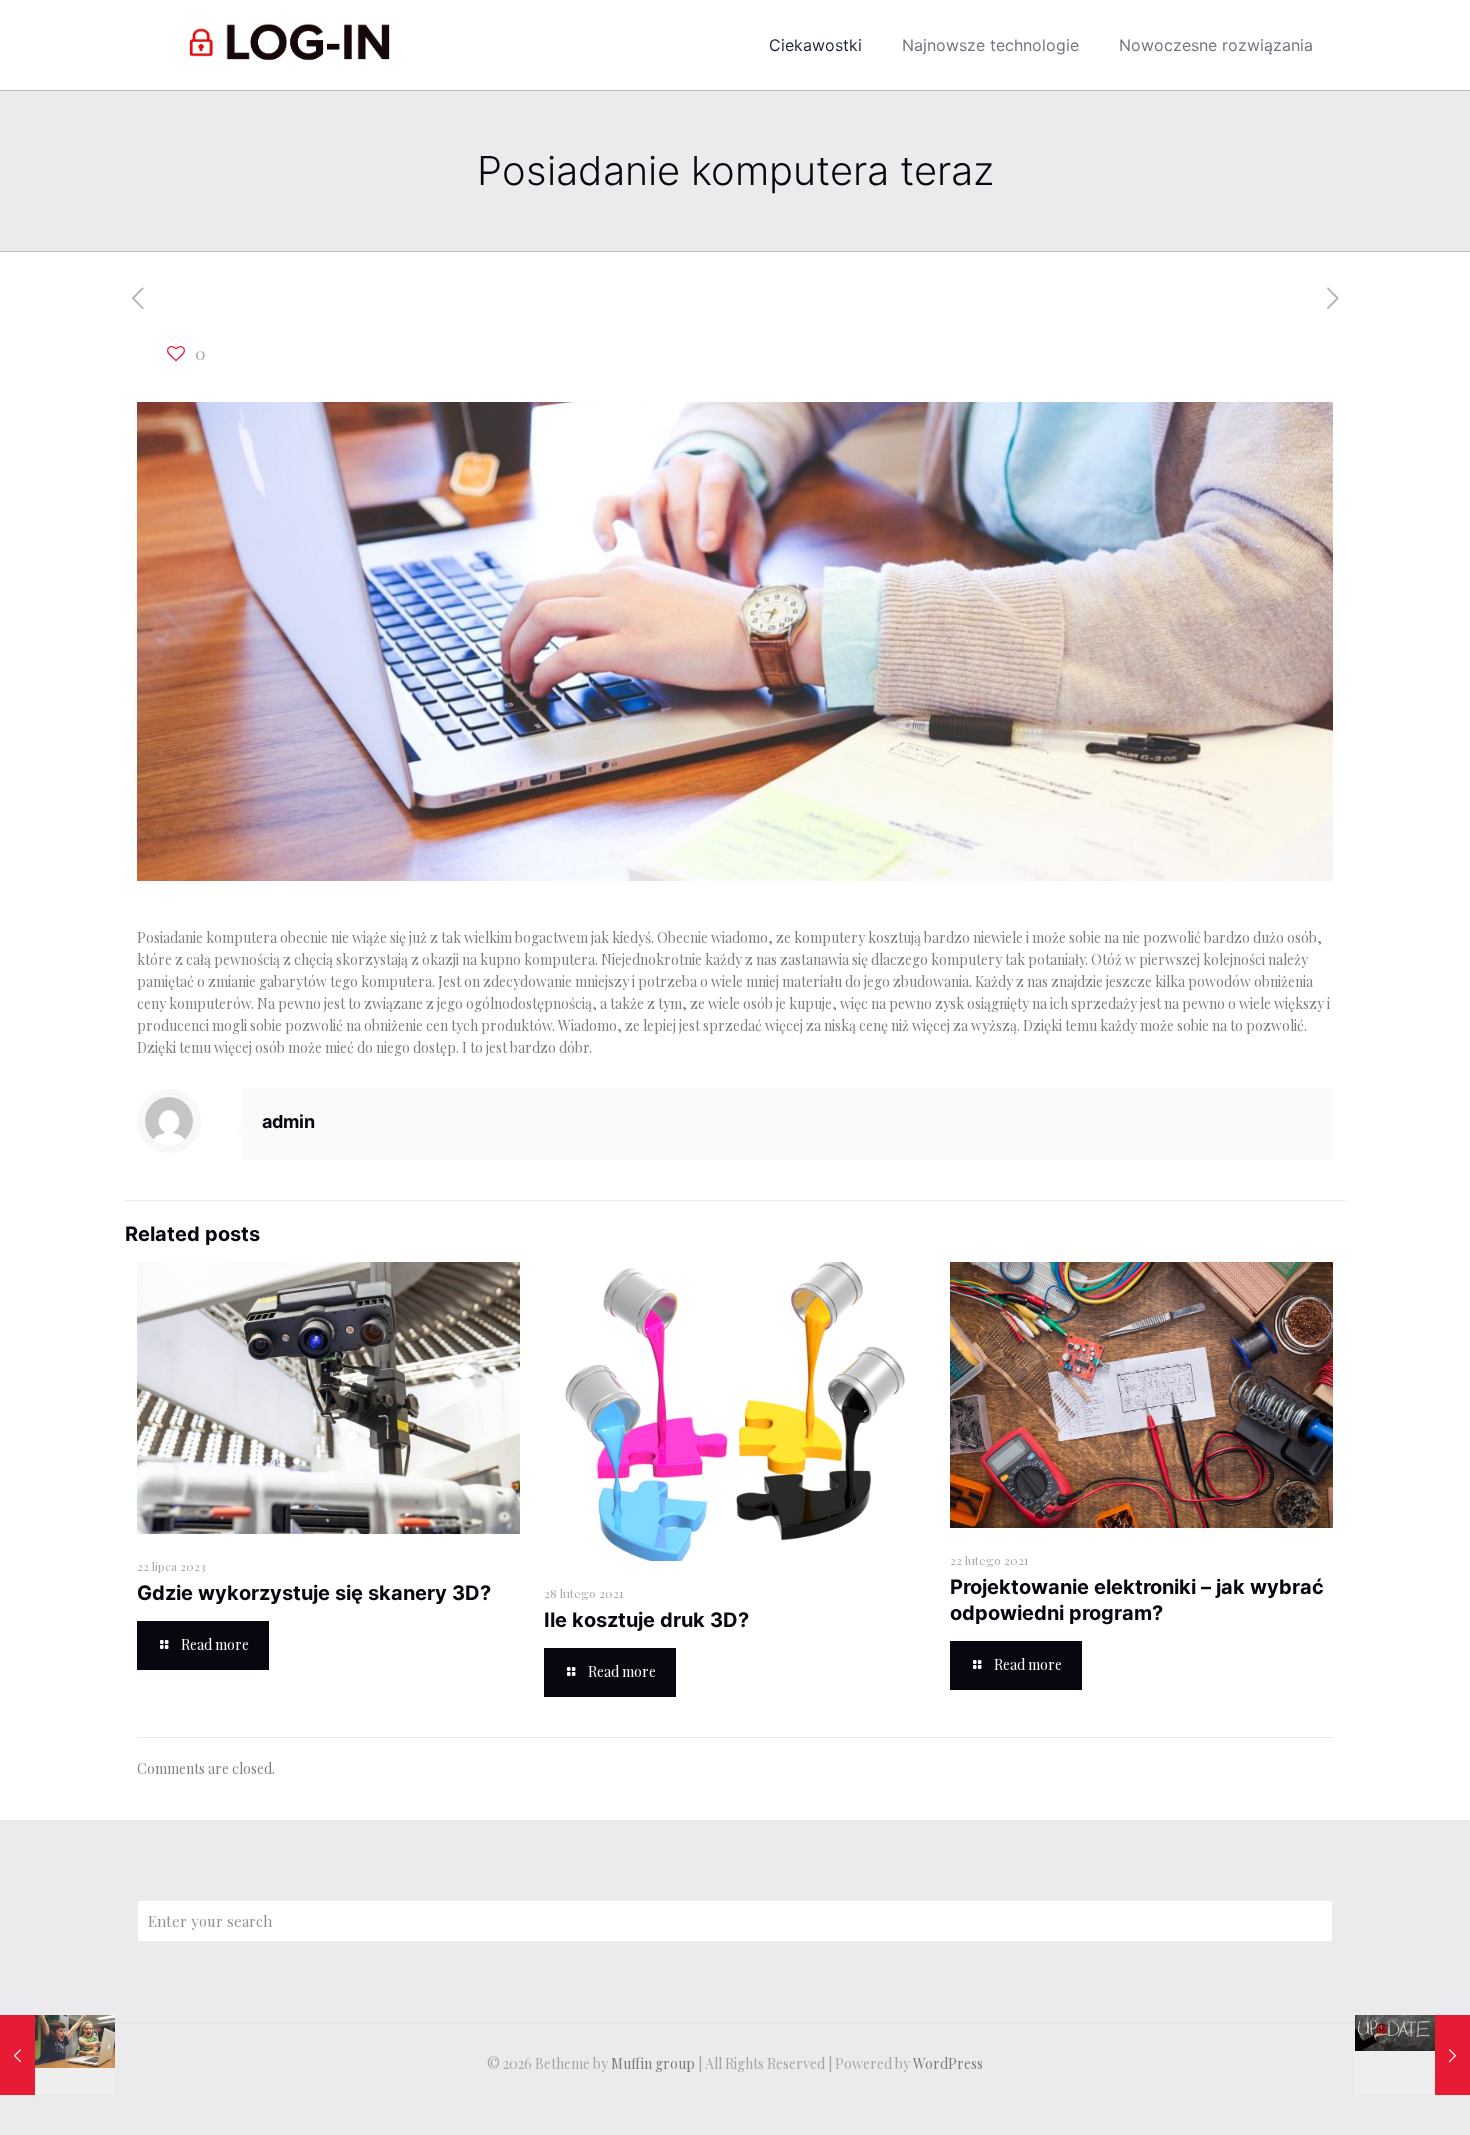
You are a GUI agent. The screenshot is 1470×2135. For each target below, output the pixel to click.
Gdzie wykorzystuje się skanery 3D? (314, 1593)
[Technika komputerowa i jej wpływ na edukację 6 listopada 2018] (57, 2055)
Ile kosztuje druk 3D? (646, 1620)
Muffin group (653, 2063)
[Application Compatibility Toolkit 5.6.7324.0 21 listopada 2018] (1412, 2055)
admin (288, 1121)
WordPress (948, 2063)
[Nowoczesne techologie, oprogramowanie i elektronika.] (294, 45)
